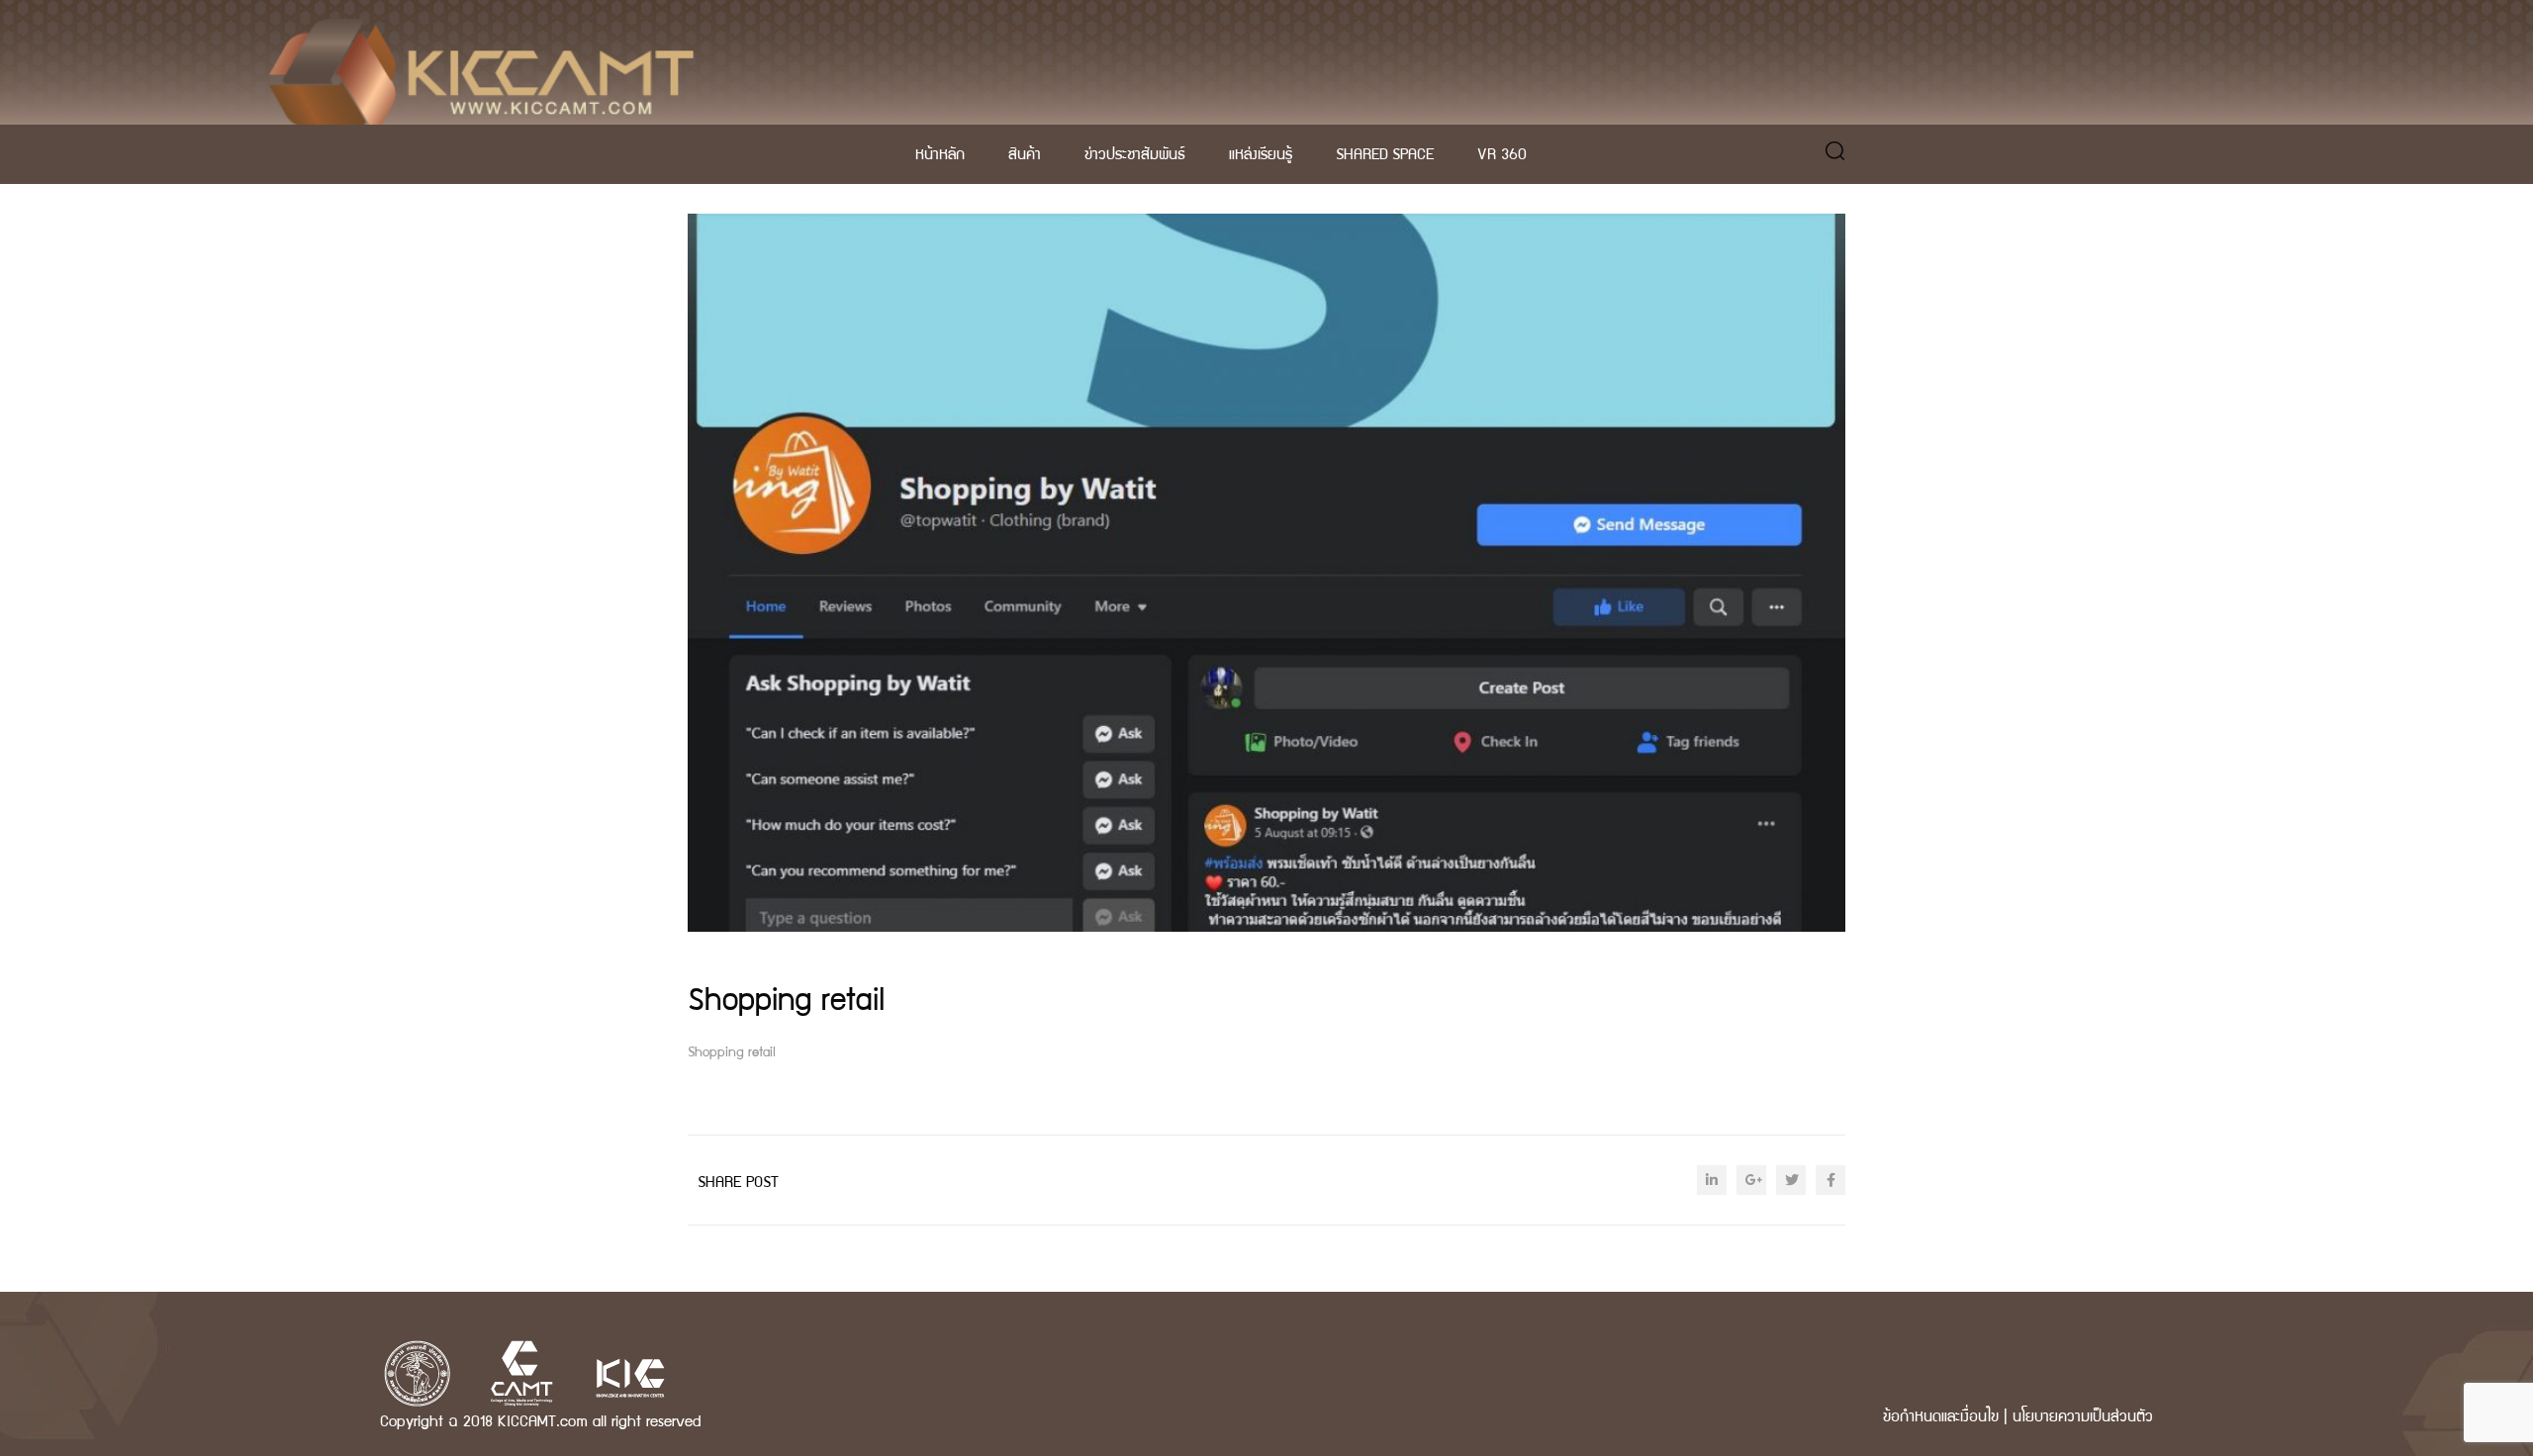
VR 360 (1502, 153)
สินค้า (1025, 153)
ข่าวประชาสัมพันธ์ (1135, 153)
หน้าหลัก (940, 153)
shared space (1385, 153)
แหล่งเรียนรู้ (1261, 153)
